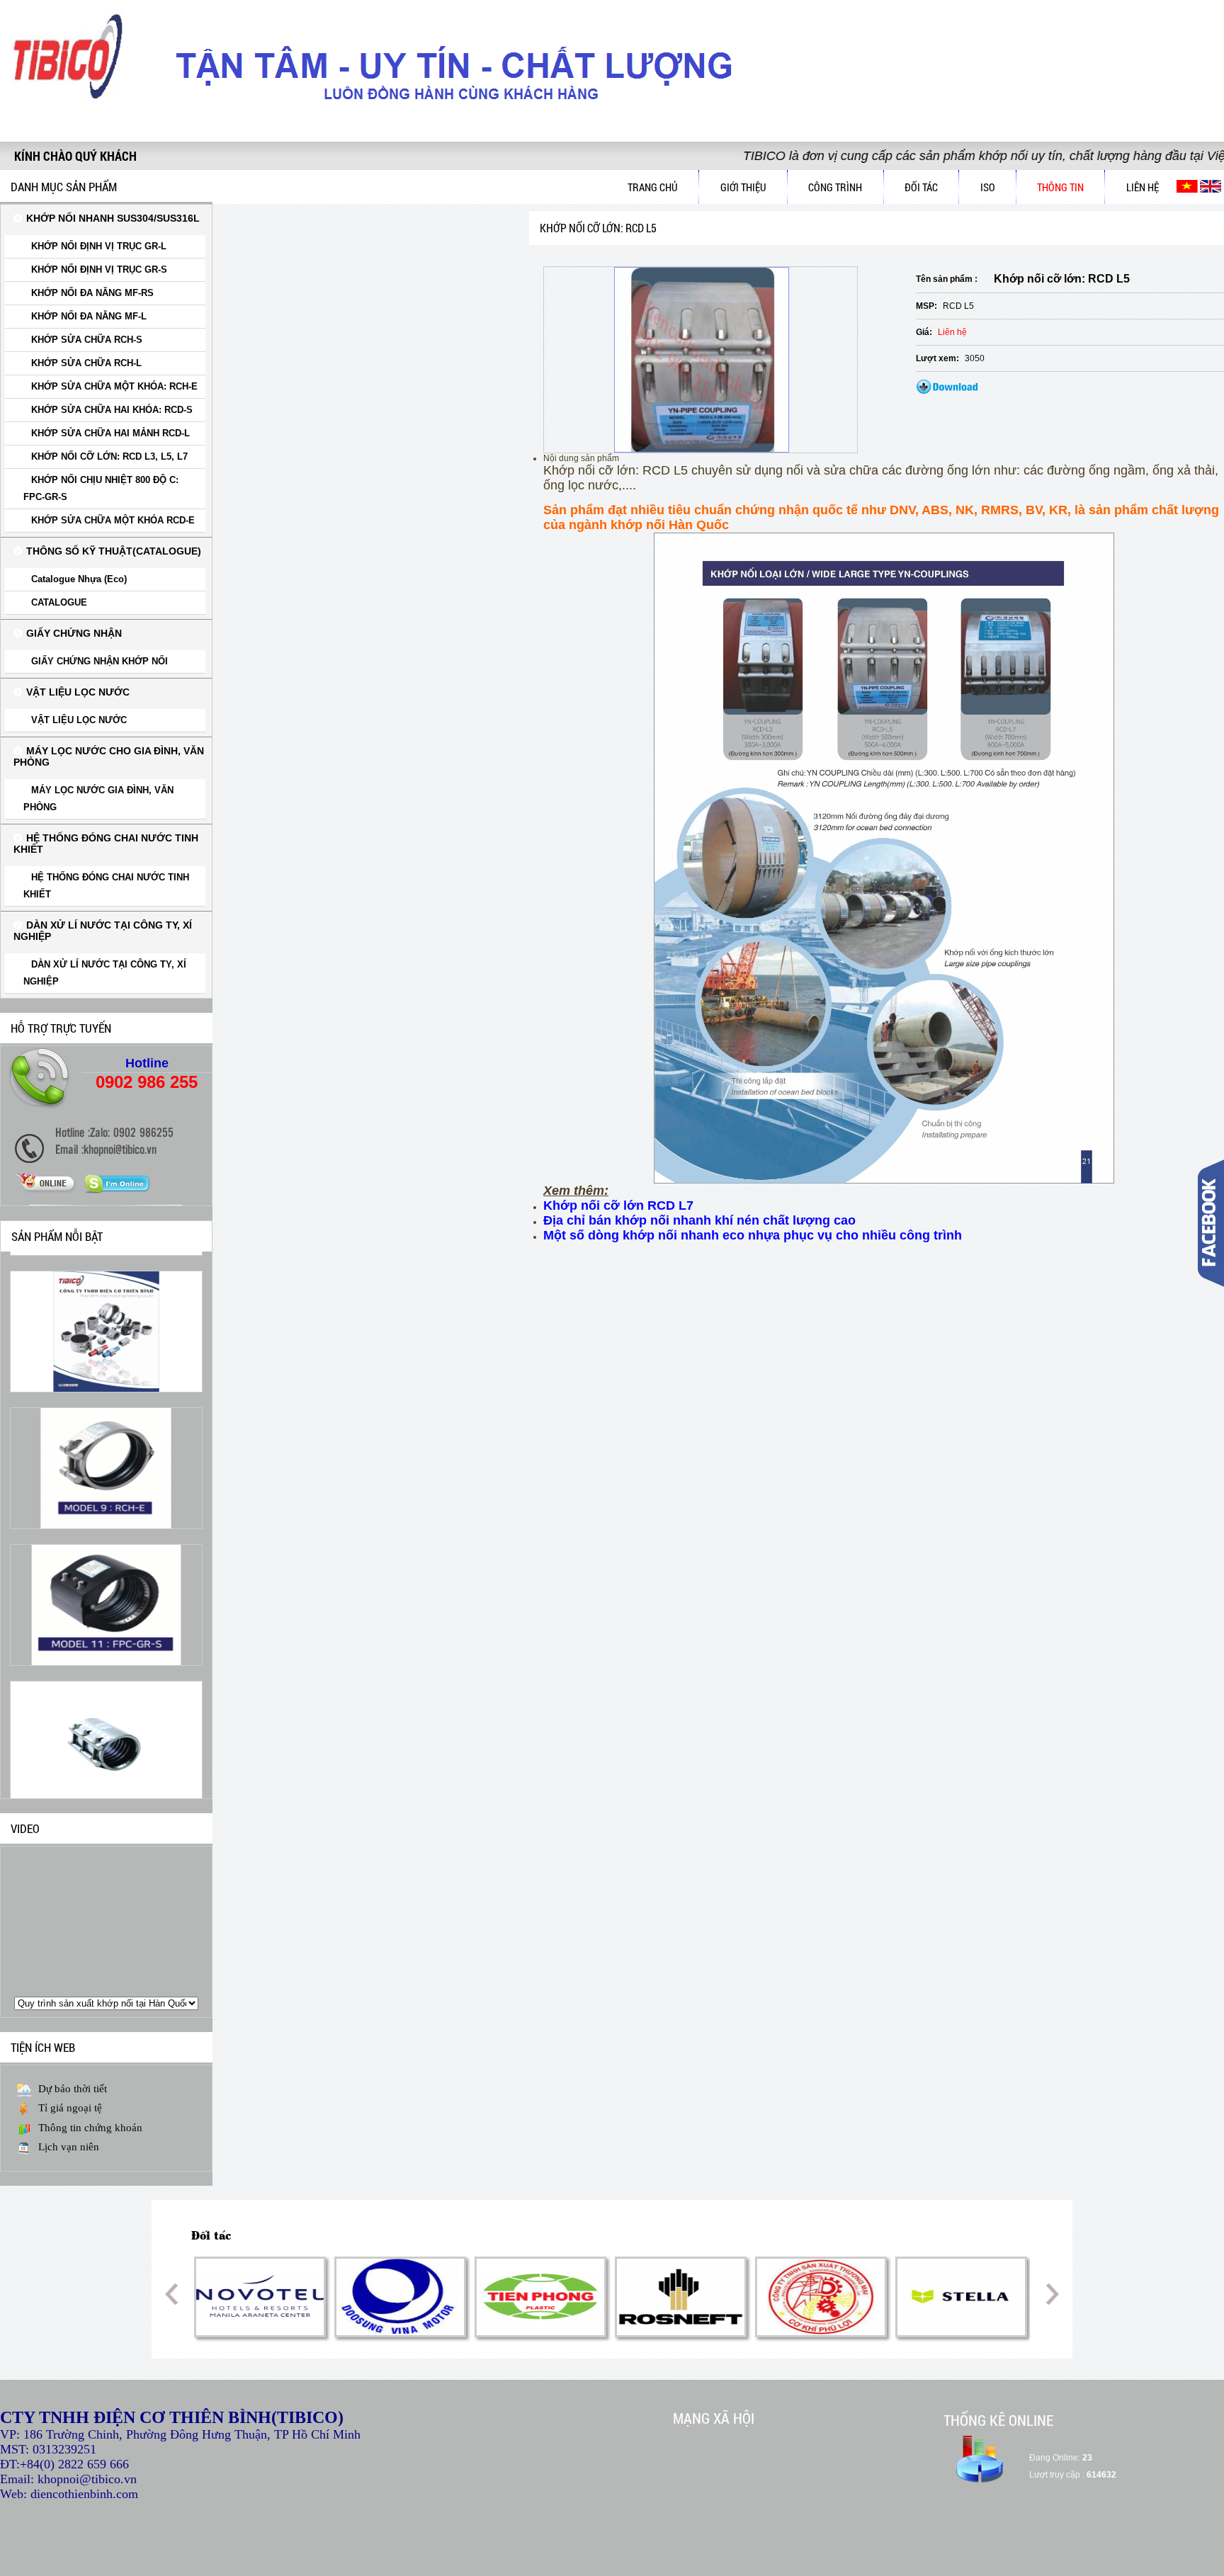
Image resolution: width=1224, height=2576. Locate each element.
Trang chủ (653, 187)
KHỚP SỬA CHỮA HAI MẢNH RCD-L (110, 433)
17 (725, 2362)
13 (669, 2362)
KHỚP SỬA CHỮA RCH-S (87, 340)
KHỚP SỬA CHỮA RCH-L (86, 363)
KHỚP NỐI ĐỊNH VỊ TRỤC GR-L (99, 246)
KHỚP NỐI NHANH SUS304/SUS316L (113, 218)
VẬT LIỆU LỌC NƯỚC (78, 692)
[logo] (71, 114)
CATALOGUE (59, 602)
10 (626, 2362)
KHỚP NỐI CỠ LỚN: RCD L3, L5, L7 (109, 456)
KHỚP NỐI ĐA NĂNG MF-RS (92, 293)
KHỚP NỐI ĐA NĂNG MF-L (89, 316)
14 (683, 2362)
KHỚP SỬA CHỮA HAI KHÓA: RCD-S (112, 410)
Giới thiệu (743, 187)
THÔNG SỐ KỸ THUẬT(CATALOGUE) (114, 551)
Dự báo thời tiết (73, 2089)
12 (654, 2362)
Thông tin (1060, 187)
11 (640, 2362)
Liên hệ (1143, 187)
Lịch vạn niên (69, 2147)
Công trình (835, 187)
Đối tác (921, 187)
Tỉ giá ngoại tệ (70, 2108)
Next (1047, 2294)
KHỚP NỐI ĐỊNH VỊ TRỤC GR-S (99, 269)
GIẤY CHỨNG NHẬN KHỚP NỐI (100, 661)
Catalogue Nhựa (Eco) (79, 579)
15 (697, 2362)
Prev (177, 2294)
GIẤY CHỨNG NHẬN (74, 633)
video (25, 1828)
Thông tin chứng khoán (90, 2128)
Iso (988, 187)
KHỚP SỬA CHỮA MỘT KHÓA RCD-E (113, 520)
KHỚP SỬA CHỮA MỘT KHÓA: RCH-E (114, 386)
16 (711, 2362)
